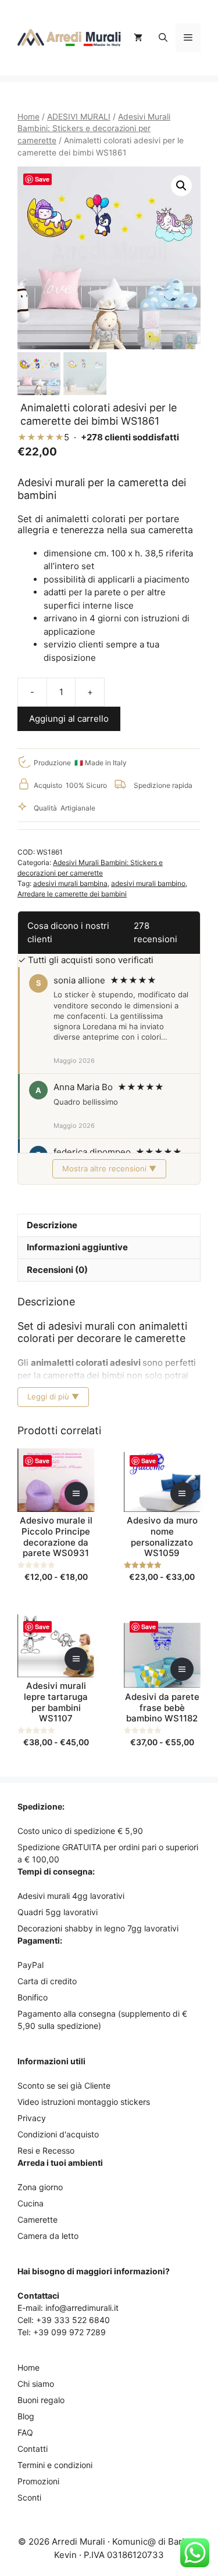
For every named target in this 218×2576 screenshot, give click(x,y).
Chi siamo (36, 2384)
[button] (163, 38)
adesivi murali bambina (70, 883)
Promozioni (38, 2481)
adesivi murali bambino (148, 883)
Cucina (31, 2203)
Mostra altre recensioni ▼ (109, 1168)
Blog (26, 2416)
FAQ (25, 2432)
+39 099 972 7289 (69, 2332)
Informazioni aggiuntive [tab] (77, 1247)
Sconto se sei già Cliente (64, 2085)
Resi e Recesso (46, 2150)
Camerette (37, 2219)
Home (28, 117)
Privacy (32, 2118)
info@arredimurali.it (82, 2308)
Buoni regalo (41, 2400)
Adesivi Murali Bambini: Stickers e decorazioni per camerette (94, 129)
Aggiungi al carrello (69, 719)
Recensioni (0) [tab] (57, 1270)
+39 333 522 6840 (73, 2320)
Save (42, 179)
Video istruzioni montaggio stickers (84, 2102)
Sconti (29, 2497)
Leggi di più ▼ (53, 1396)
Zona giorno (40, 2187)
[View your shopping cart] (138, 38)
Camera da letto (48, 2236)
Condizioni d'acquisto (58, 2134)
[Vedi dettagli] (76, 1493)
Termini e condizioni (55, 2465)
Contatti (33, 2449)
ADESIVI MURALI (79, 117)
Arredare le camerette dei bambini (72, 894)
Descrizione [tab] (52, 1225)
